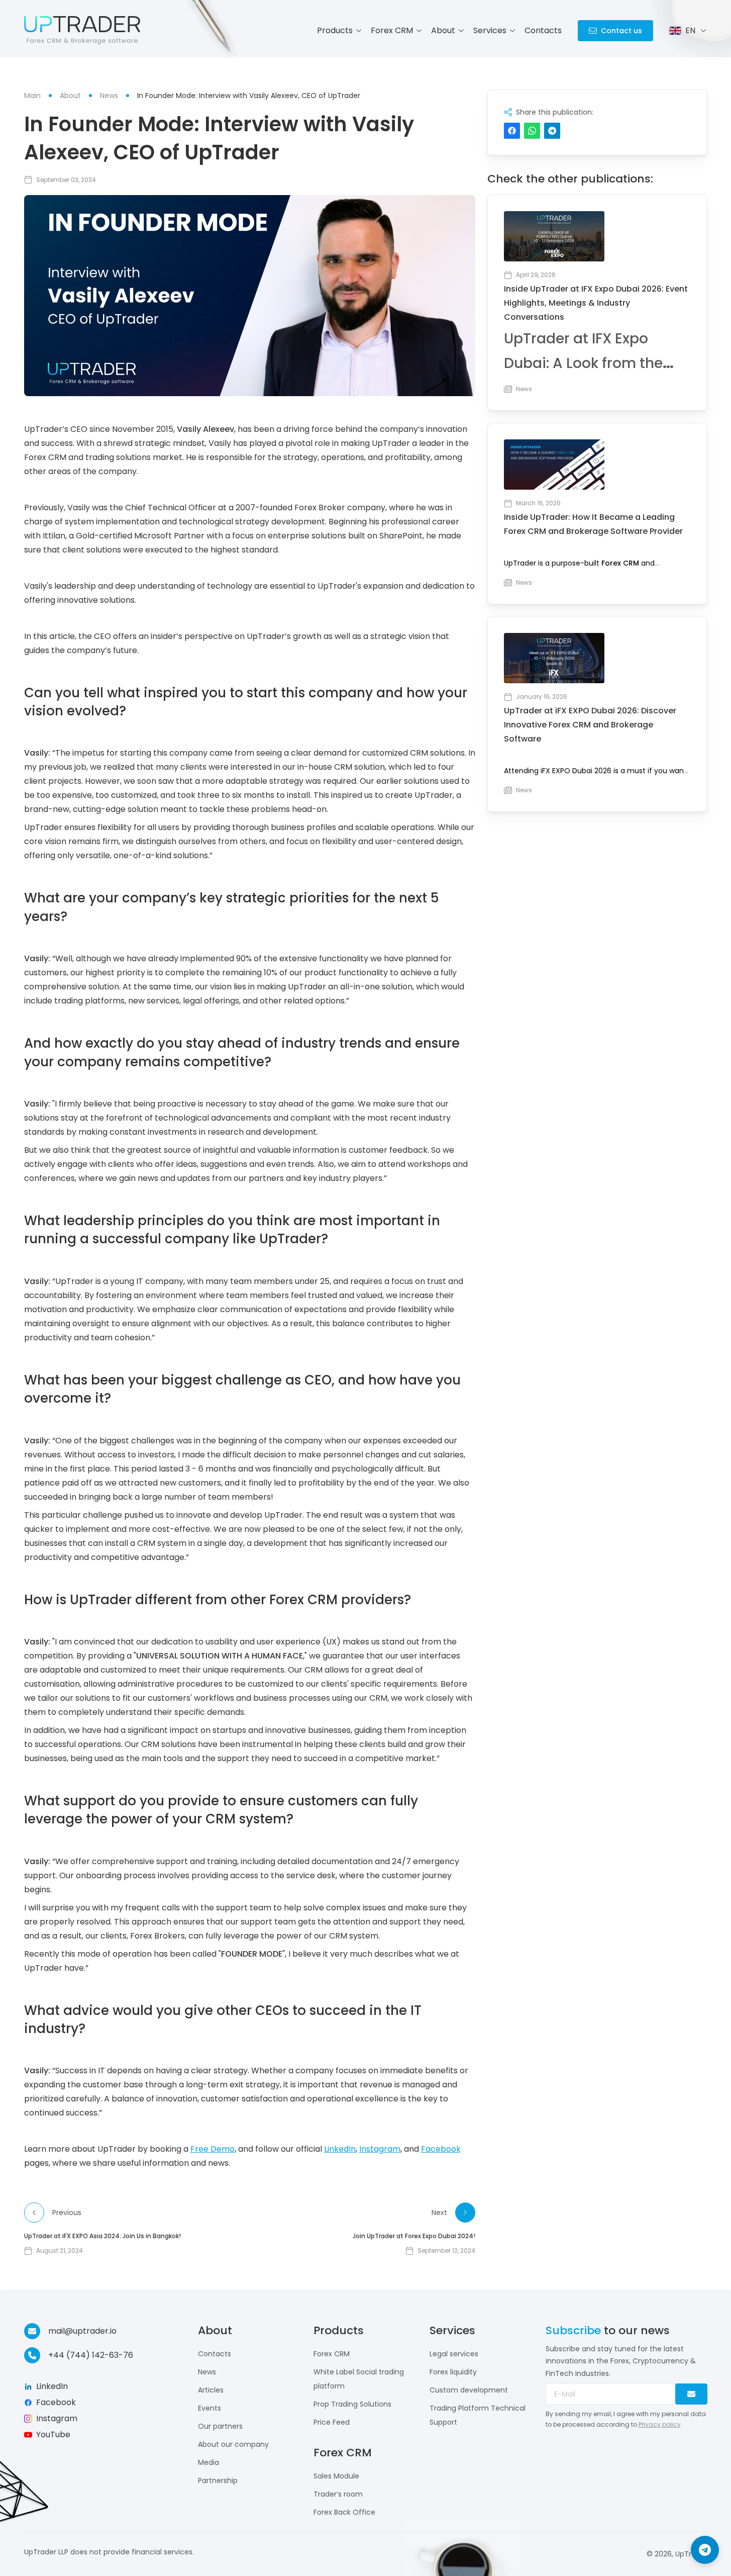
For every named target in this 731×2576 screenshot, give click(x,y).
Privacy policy (660, 2424)
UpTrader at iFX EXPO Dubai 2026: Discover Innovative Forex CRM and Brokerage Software (590, 725)
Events (210, 2408)
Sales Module (336, 2476)
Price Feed (332, 2422)
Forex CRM (620, 563)
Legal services (454, 2354)
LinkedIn (340, 2149)
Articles (211, 2390)
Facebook (441, 2149)
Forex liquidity (453, 2372)
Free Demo (213, 2149)
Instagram (380, 2149)
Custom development (469, 2390)
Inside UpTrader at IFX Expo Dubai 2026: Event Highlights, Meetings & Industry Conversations (596, 303)
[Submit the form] (691, 2394)
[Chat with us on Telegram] (705, 2550)
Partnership (218, 2480)
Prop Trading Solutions (352, 2404)
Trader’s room (338, 2494)
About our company (233, 2444)
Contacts (543, 30)
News (207, 2372)
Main (32, 96)
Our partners (220, 2426)
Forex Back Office (344, 2512)
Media (208, 2462)
